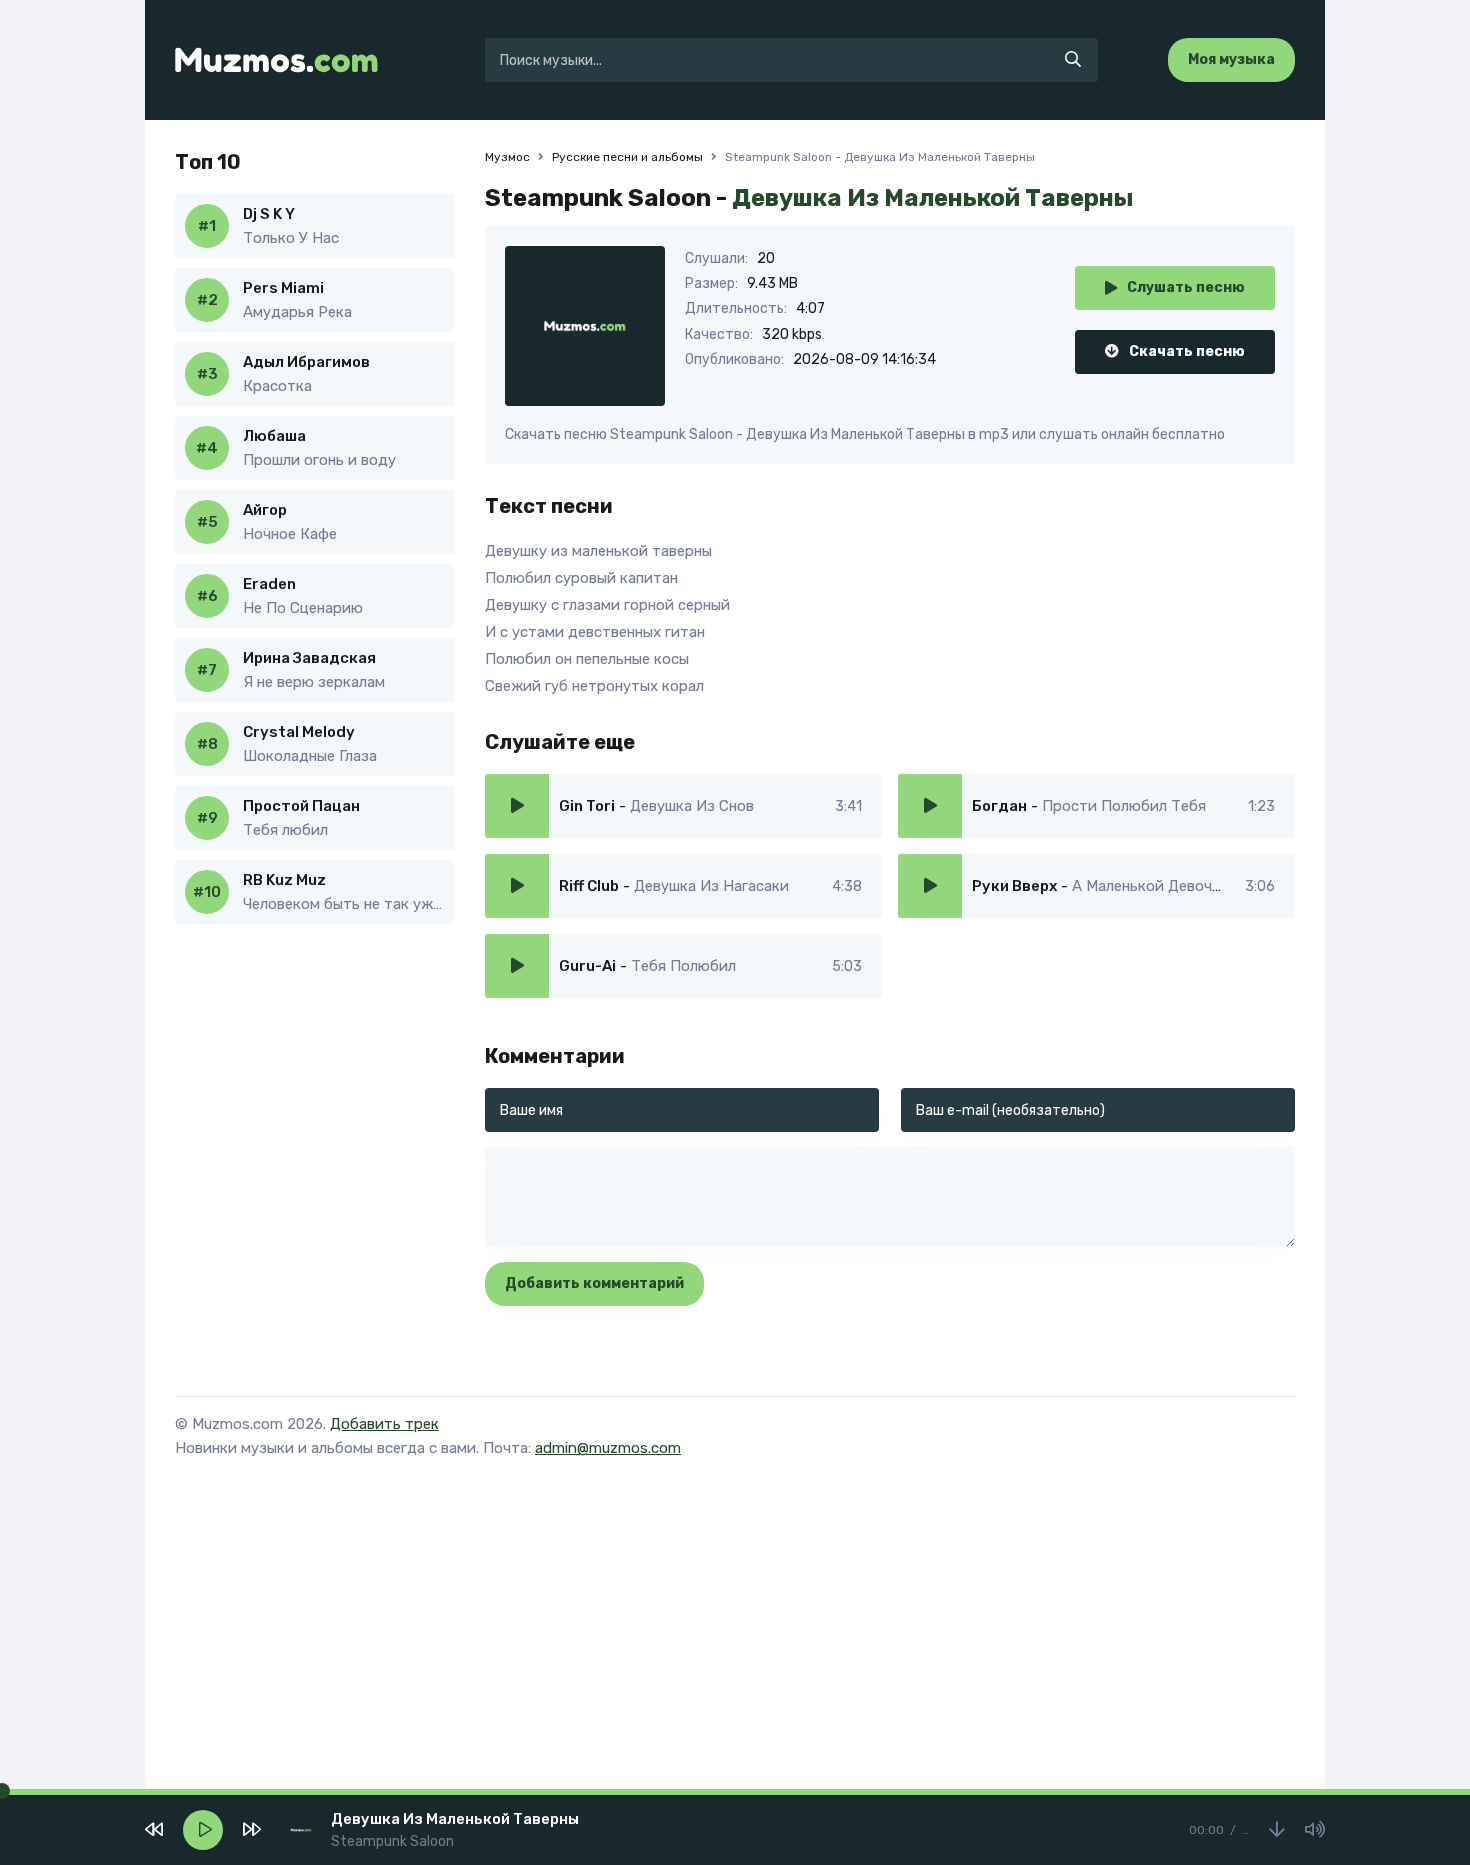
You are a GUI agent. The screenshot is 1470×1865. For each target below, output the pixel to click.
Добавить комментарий (594, 1283)
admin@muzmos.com (608, 1448)
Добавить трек (384, 1424)
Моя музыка (1231, 59)
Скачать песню (1187, 351)
